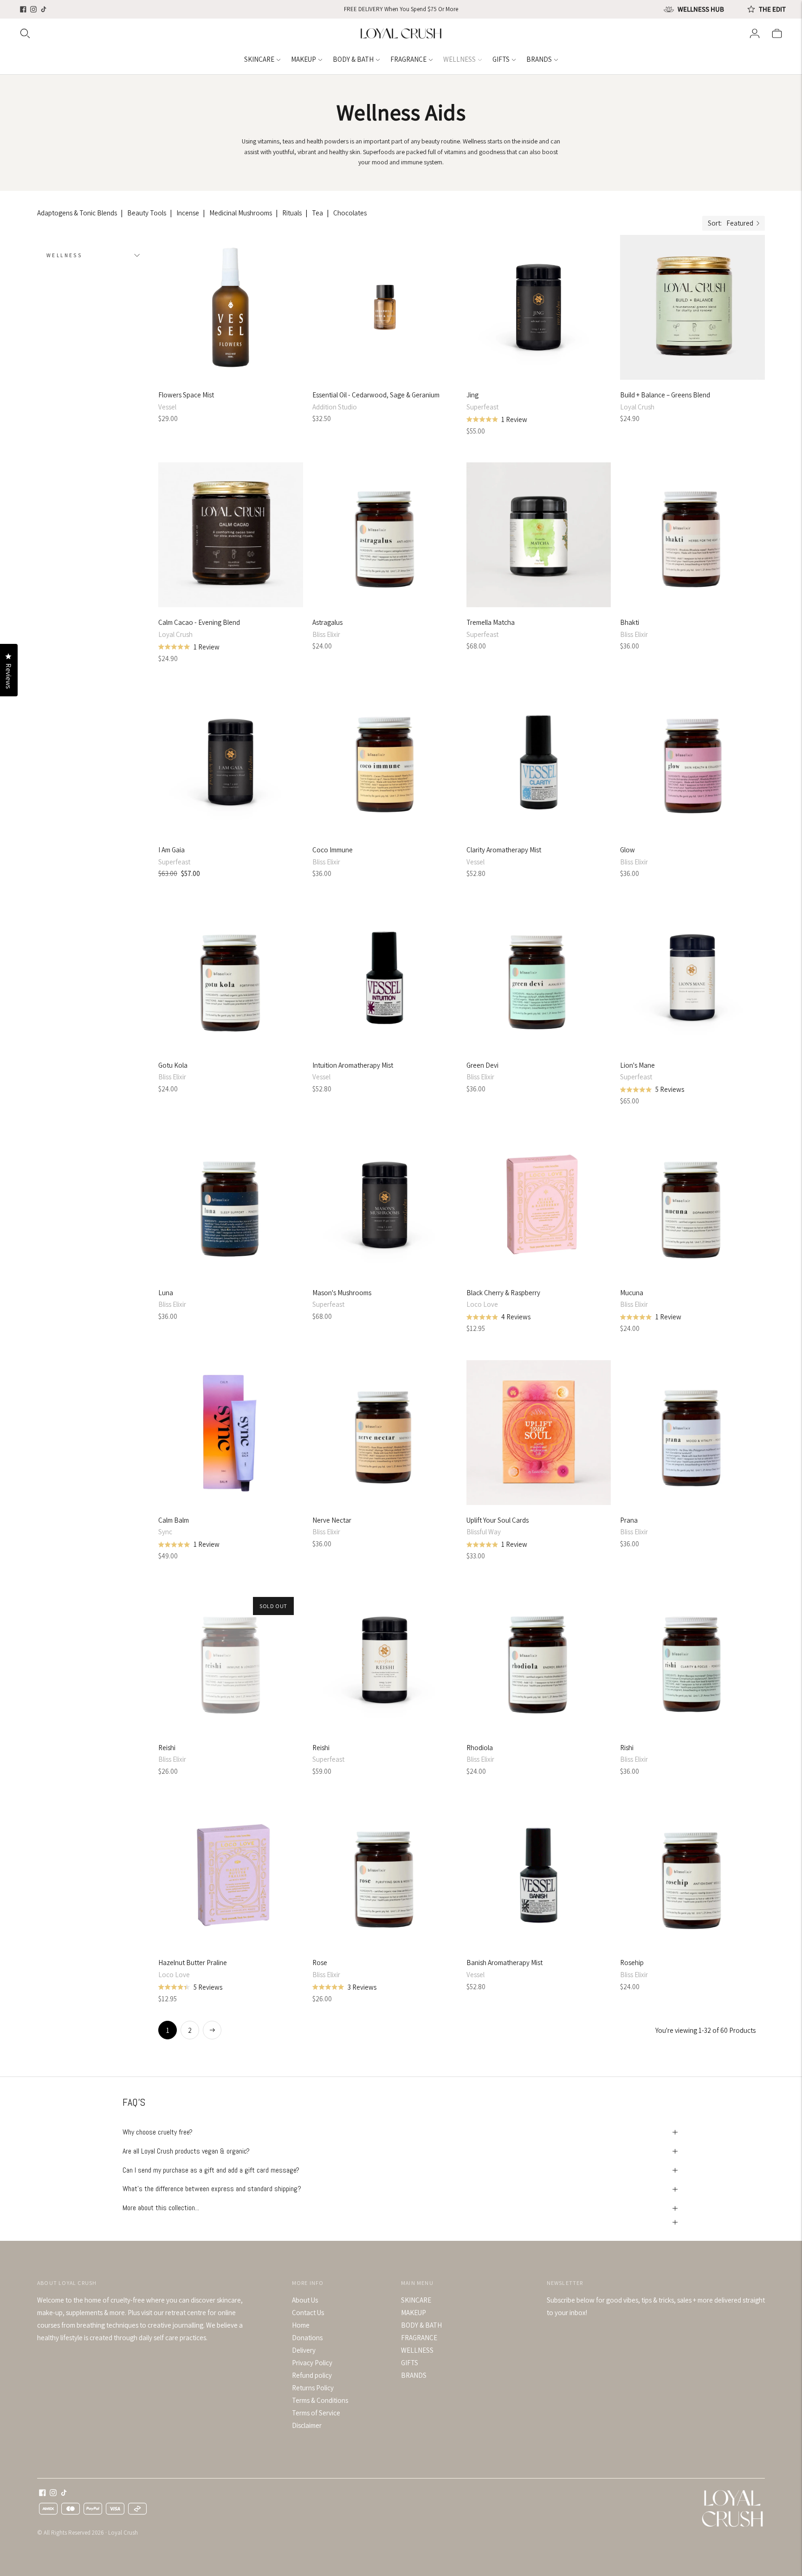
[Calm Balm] (231, 1433)
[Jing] (539, 307)
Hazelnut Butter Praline (193, 1963)
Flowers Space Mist (186, 395)
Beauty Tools (147, 213)
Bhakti (630, 622)
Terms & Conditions (320, 2400)
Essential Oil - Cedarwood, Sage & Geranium (376, 395)
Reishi (167, 1748)
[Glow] (692, 762)
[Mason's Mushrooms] (385, 1205)
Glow (627, 850)
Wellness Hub (701, 9)
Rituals (292, 213)
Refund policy (312, 2375)
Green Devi (482, 1065)
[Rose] (385, 1875)
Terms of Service (316, 2413)
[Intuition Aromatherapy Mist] (385, 978)
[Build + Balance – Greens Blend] (692, 307)
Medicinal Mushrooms (241, 213)
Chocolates (350, 213)
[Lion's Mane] (692, 978)
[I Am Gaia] (231, 762)
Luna (166, 1293)
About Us (305, 2300)
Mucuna (632, 1293)
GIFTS (501, 59)
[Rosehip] (692, 1875)
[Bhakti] (692, 535)
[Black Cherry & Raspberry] (539, 1205)
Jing (472, 395)
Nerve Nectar (332, 1520)
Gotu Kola (173, 1065)
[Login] (755, 33)
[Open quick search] (189, 33)
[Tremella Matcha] (539, 535)
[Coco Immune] (385, 762)
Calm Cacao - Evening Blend (199, 622)
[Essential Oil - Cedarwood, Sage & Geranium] (385, 307)
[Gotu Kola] (231, 978)
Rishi (627, 1748)
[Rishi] (692, 1660)
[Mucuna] (692, 1205)
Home (301, 2325)
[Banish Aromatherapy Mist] (539, 1875)
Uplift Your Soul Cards (498, 1520)
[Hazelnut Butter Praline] (231, 1875)
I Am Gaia (171, 850)
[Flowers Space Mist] (231, 307)
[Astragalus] (385, 535)
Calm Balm (174, 1520)
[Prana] (692, 1433)
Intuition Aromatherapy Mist (353, 1065)
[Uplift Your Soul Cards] (539, 1433)
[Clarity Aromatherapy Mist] (539, 762)
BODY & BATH (353, 59)
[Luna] (231, 1205)
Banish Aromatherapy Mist (504, 1963)
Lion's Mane (637, 1065)
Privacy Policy (312, 2363)
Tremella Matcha (491, 622)
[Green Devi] (539, 978)
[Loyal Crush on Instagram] (33, 9)
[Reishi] (231, 1660)
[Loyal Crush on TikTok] (44, 9)
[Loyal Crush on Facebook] (23, 9)
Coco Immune (333, 850)
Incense (188, 213)
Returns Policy (313, 2388)
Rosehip (632, 1963)
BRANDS (539, 59)
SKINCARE (259, 59)
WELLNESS (459, 59)
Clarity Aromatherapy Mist (504, 850)
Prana (629, 1520)
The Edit (772, 9)
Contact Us (308, 2313)
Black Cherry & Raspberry (503, 1293)
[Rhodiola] (539, 1660)
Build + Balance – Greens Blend (665, 395)
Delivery (304, 2350)
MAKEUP (304, 59)
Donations (307, 2338)
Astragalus (327, 622)
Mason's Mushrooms (342, 1293)
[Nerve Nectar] (385, 1433)
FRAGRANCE (408, 59)
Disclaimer (307, 2425)
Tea (317, 213)
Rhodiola (480, 1748)
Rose (320, 1963)
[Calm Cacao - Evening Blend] (231, 535)
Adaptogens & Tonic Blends (77, 213)
